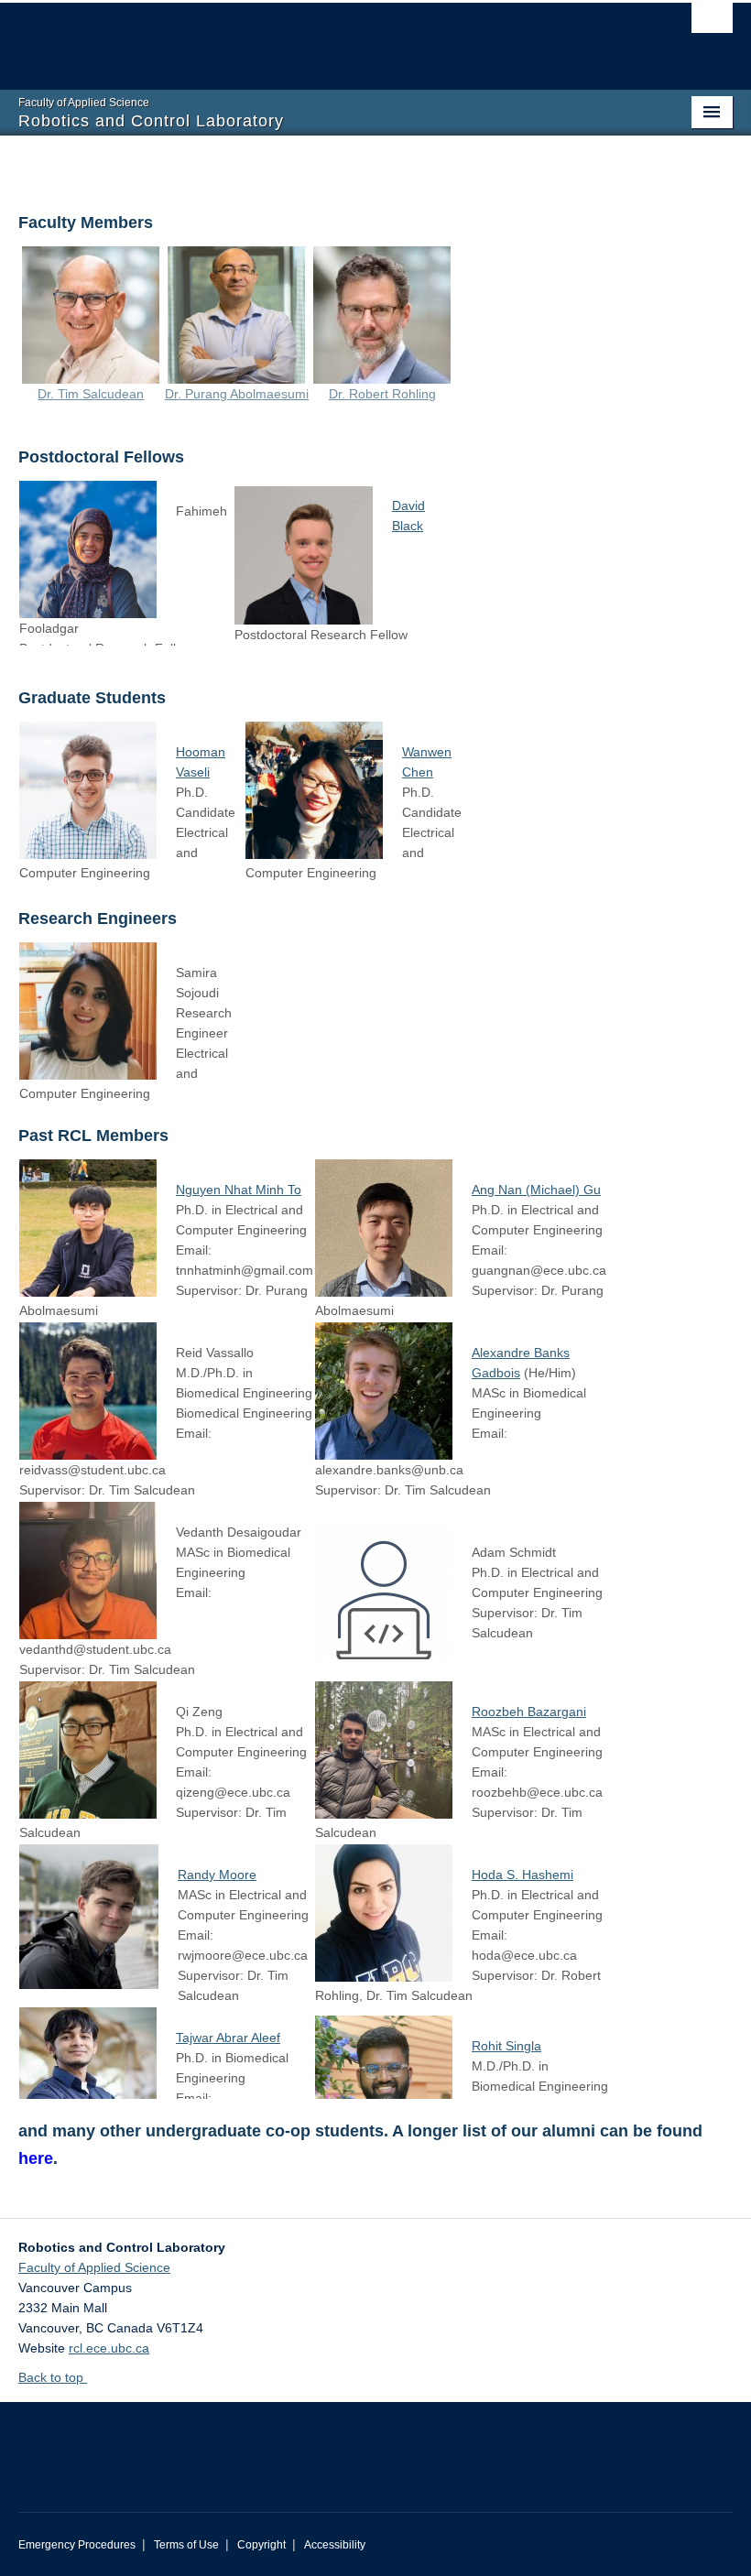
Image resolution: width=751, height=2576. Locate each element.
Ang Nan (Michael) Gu (536, 1190)
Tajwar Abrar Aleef (228, 2038)
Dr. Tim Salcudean (91, 394)
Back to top (53, 2377)
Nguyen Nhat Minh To (239, 1190)
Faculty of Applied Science (94, 2267)
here (36, 2158)
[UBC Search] (712, 23)
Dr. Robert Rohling (382, 394)
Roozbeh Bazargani (529, 1712)
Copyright (261, 2545)
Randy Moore (217, 1875)
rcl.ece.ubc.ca (109, 2348)
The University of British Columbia (322, 38)
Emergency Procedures (77, 2545)
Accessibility (335, 2545)
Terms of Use (186, 2545)
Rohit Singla (506, 2046)
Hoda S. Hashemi (522, 1875)
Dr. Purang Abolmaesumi (237, 394)
